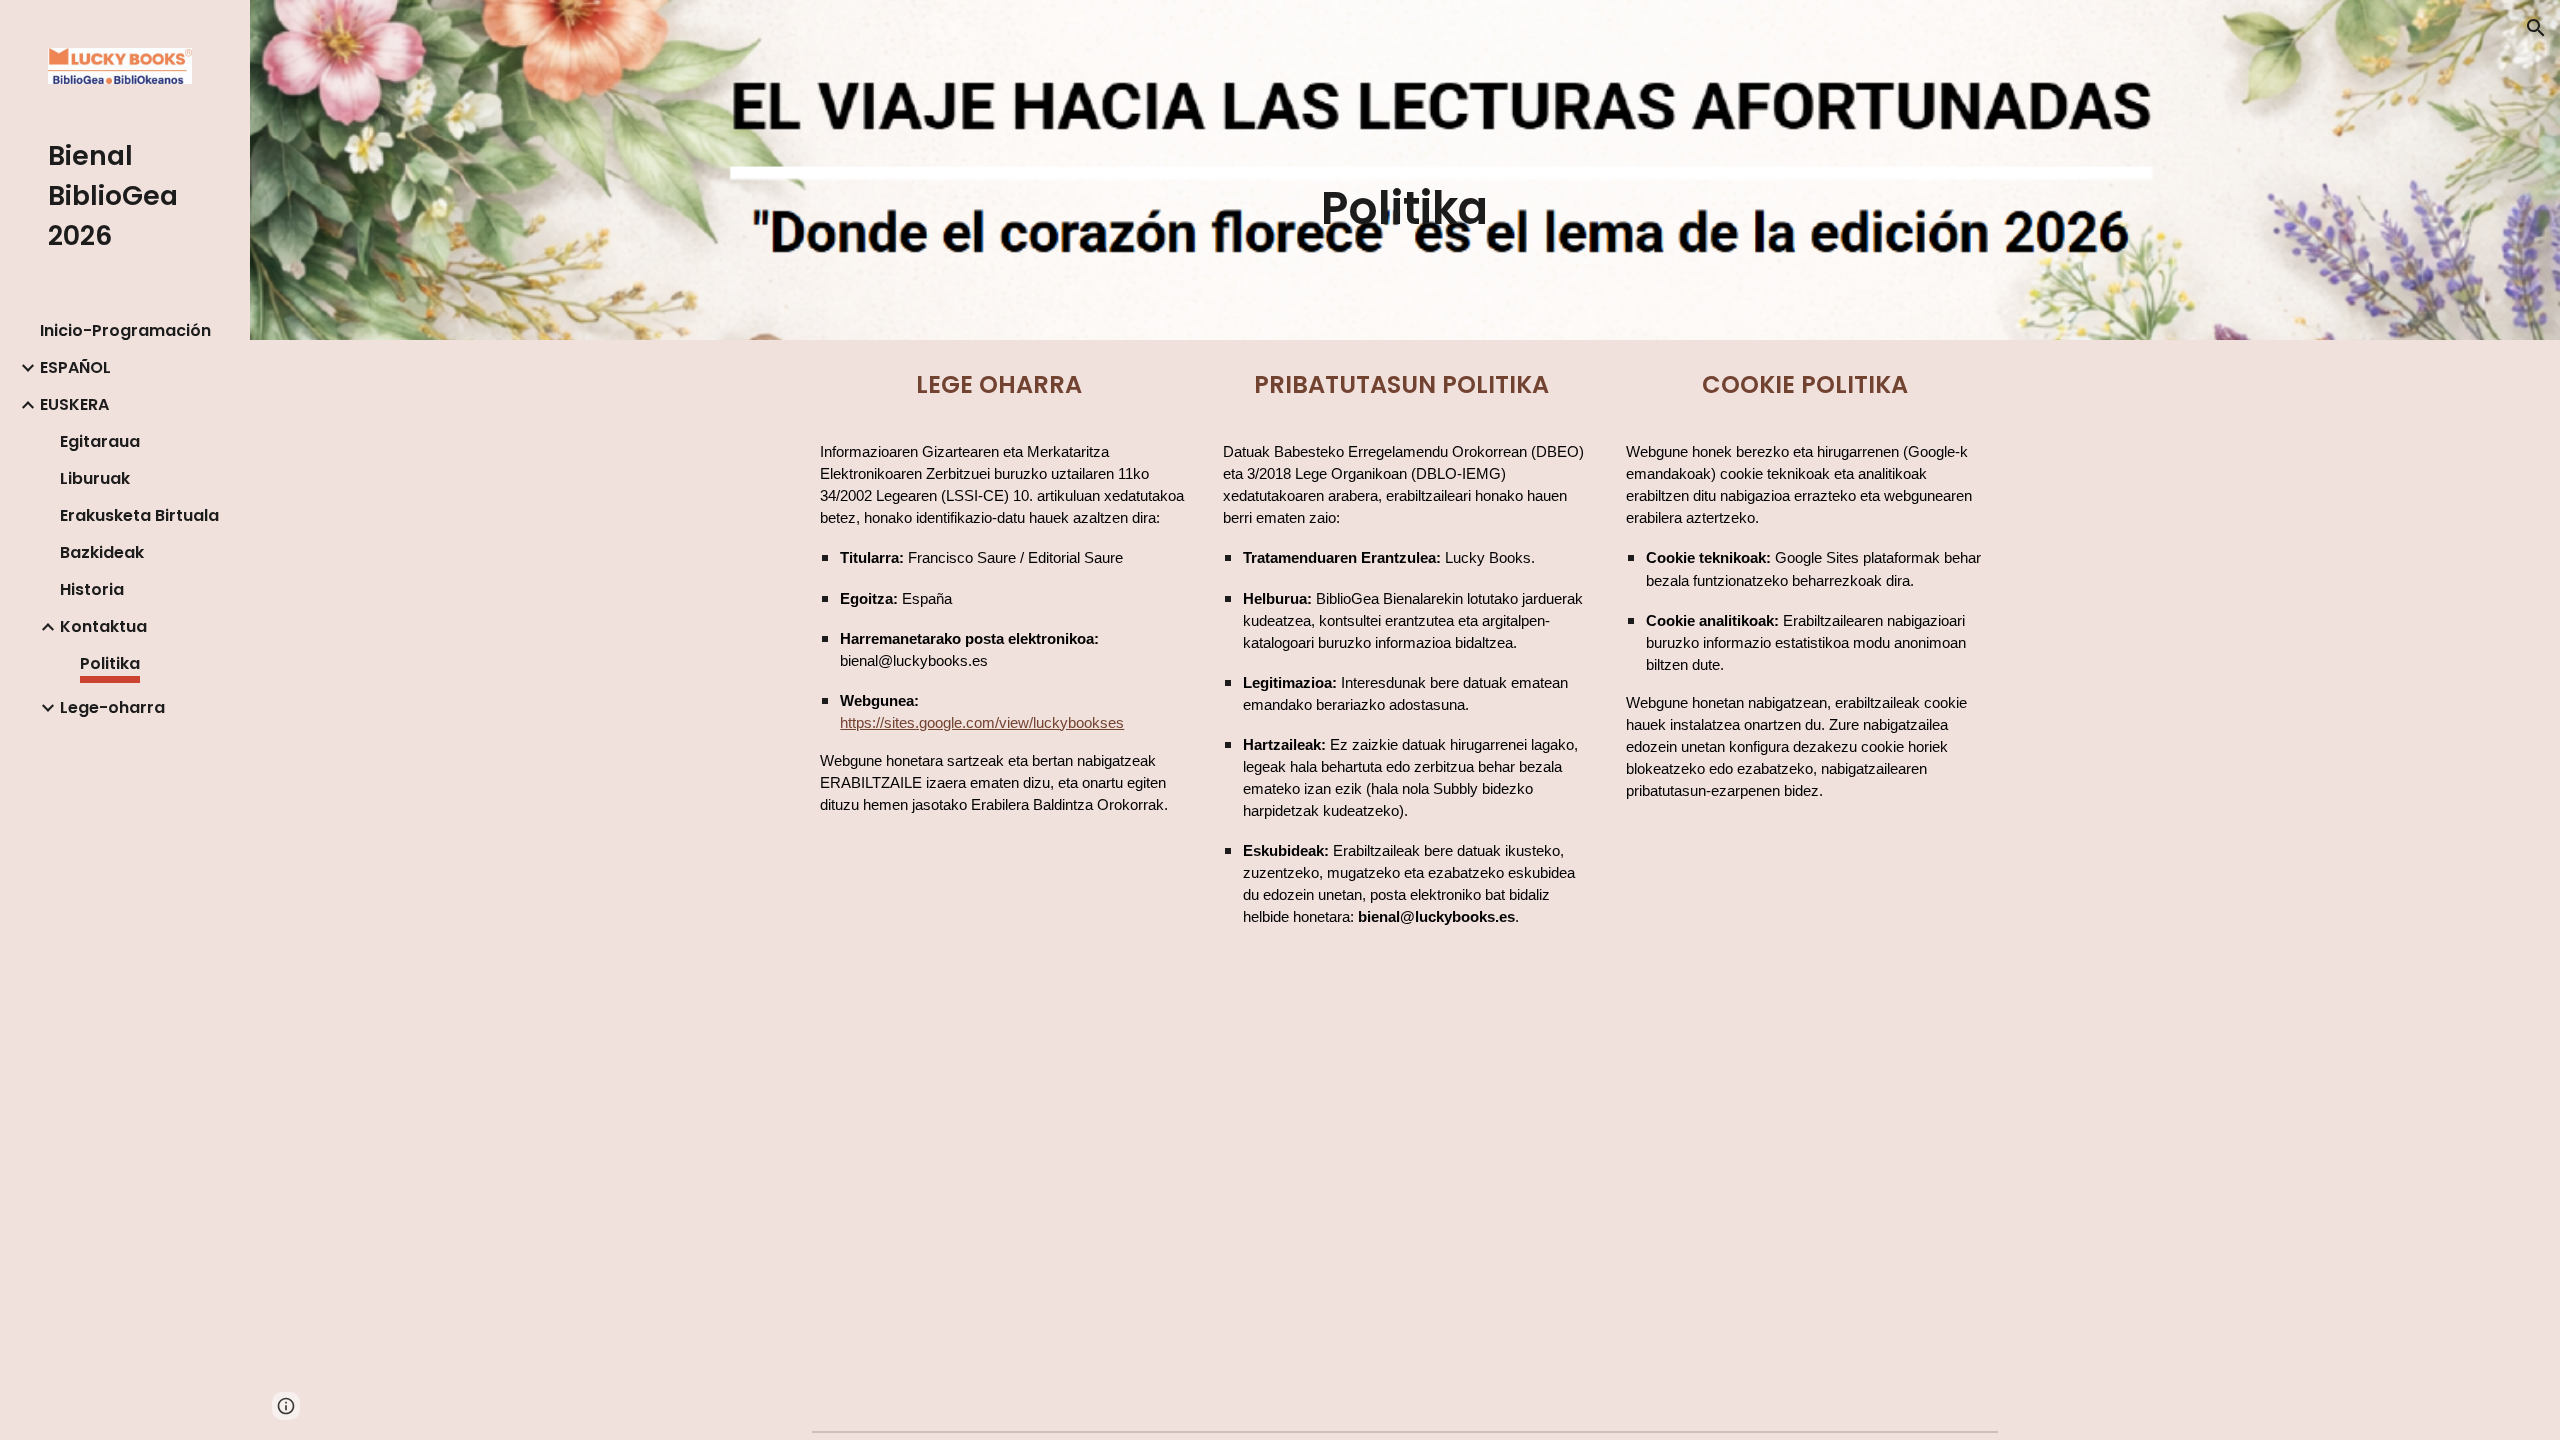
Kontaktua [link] (103, 626)
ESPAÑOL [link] (75, 367)
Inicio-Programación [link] (125, 330)
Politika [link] (110, 663)
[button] (2536, 28)
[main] (1405, 169)
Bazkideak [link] (102, 552)
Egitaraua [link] (100, 441)
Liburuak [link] (95, 478)
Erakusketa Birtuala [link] (139, 515)
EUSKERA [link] (74, 404)
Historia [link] (92, 589)
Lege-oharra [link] (112, 707)
